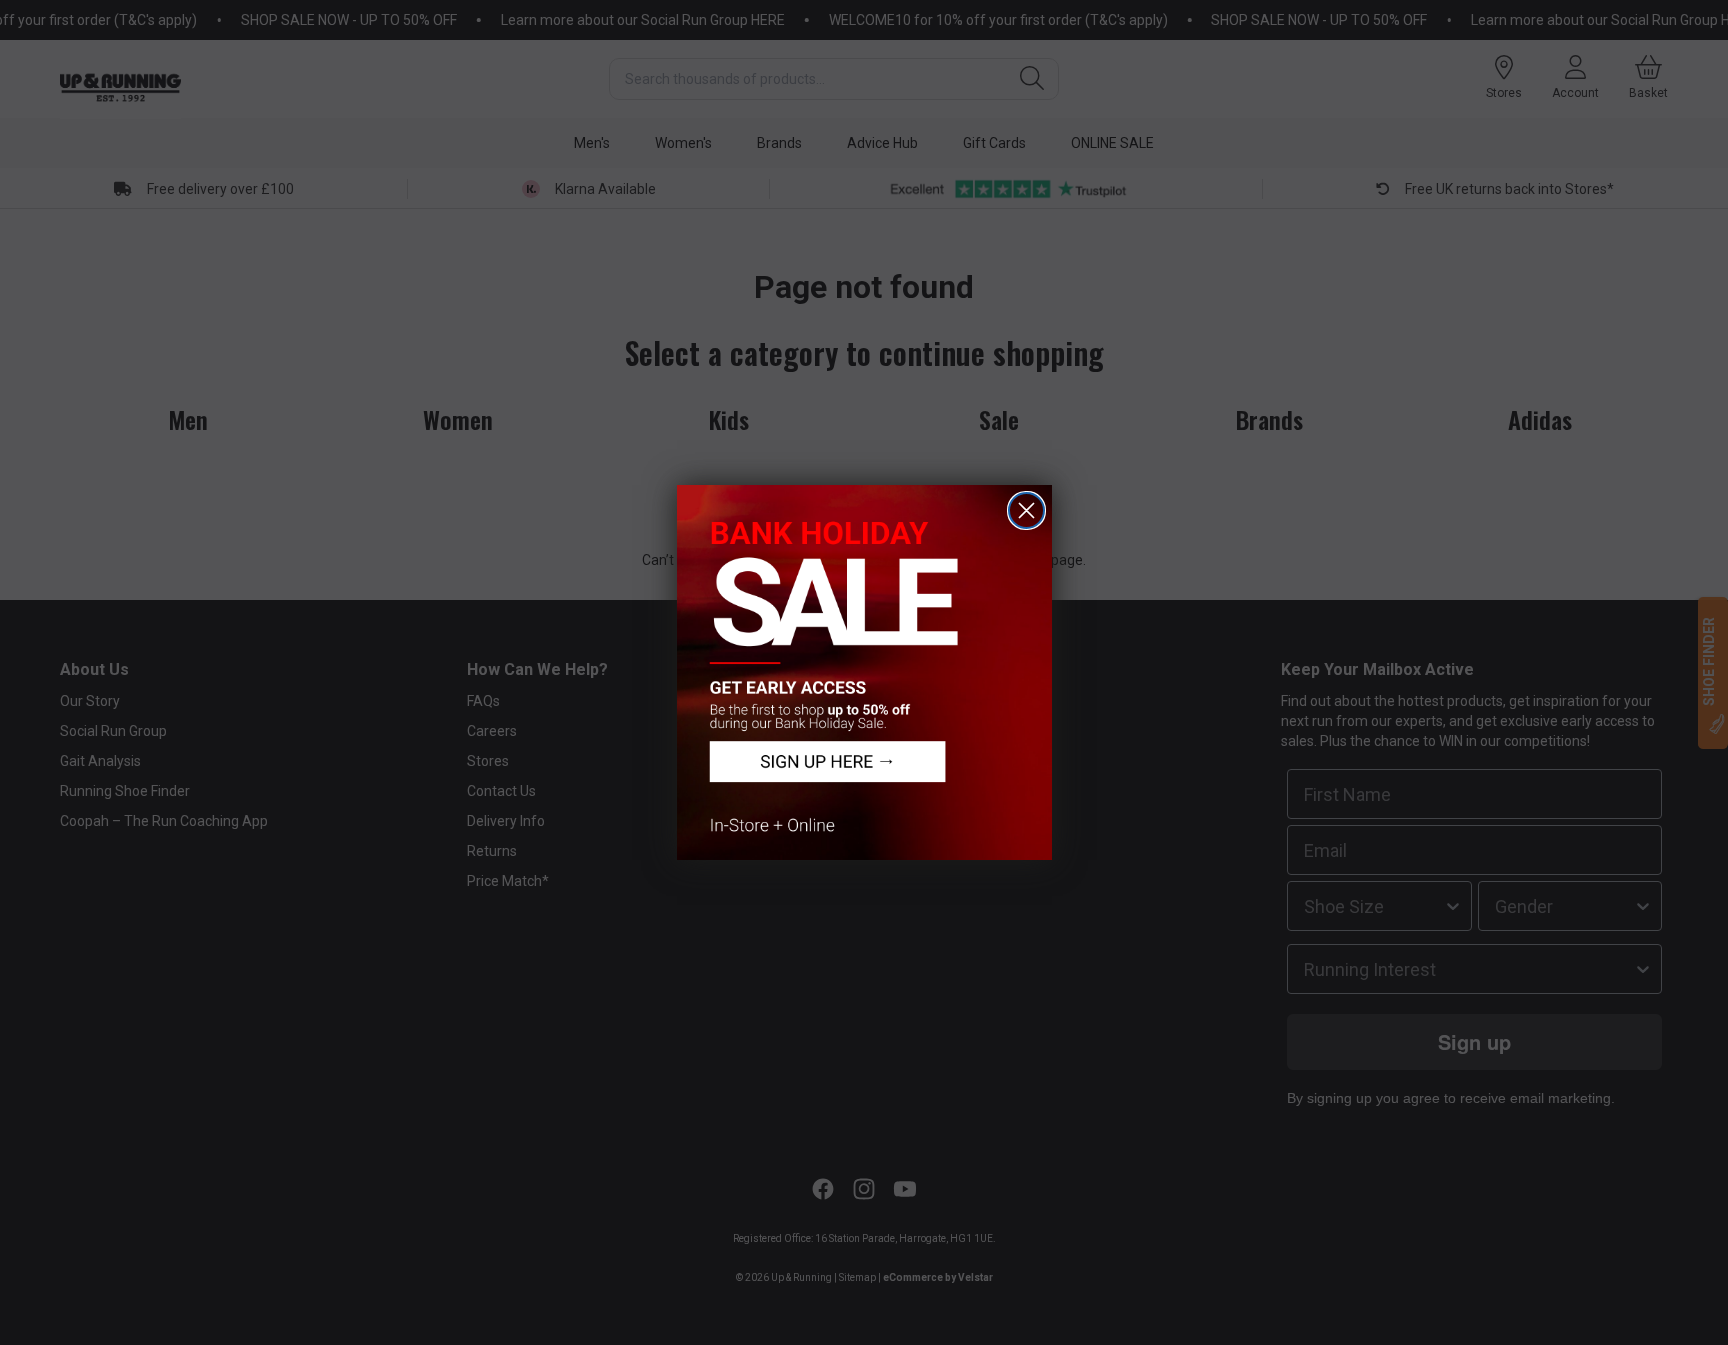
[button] (864, 672)
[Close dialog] (1026, 510)
